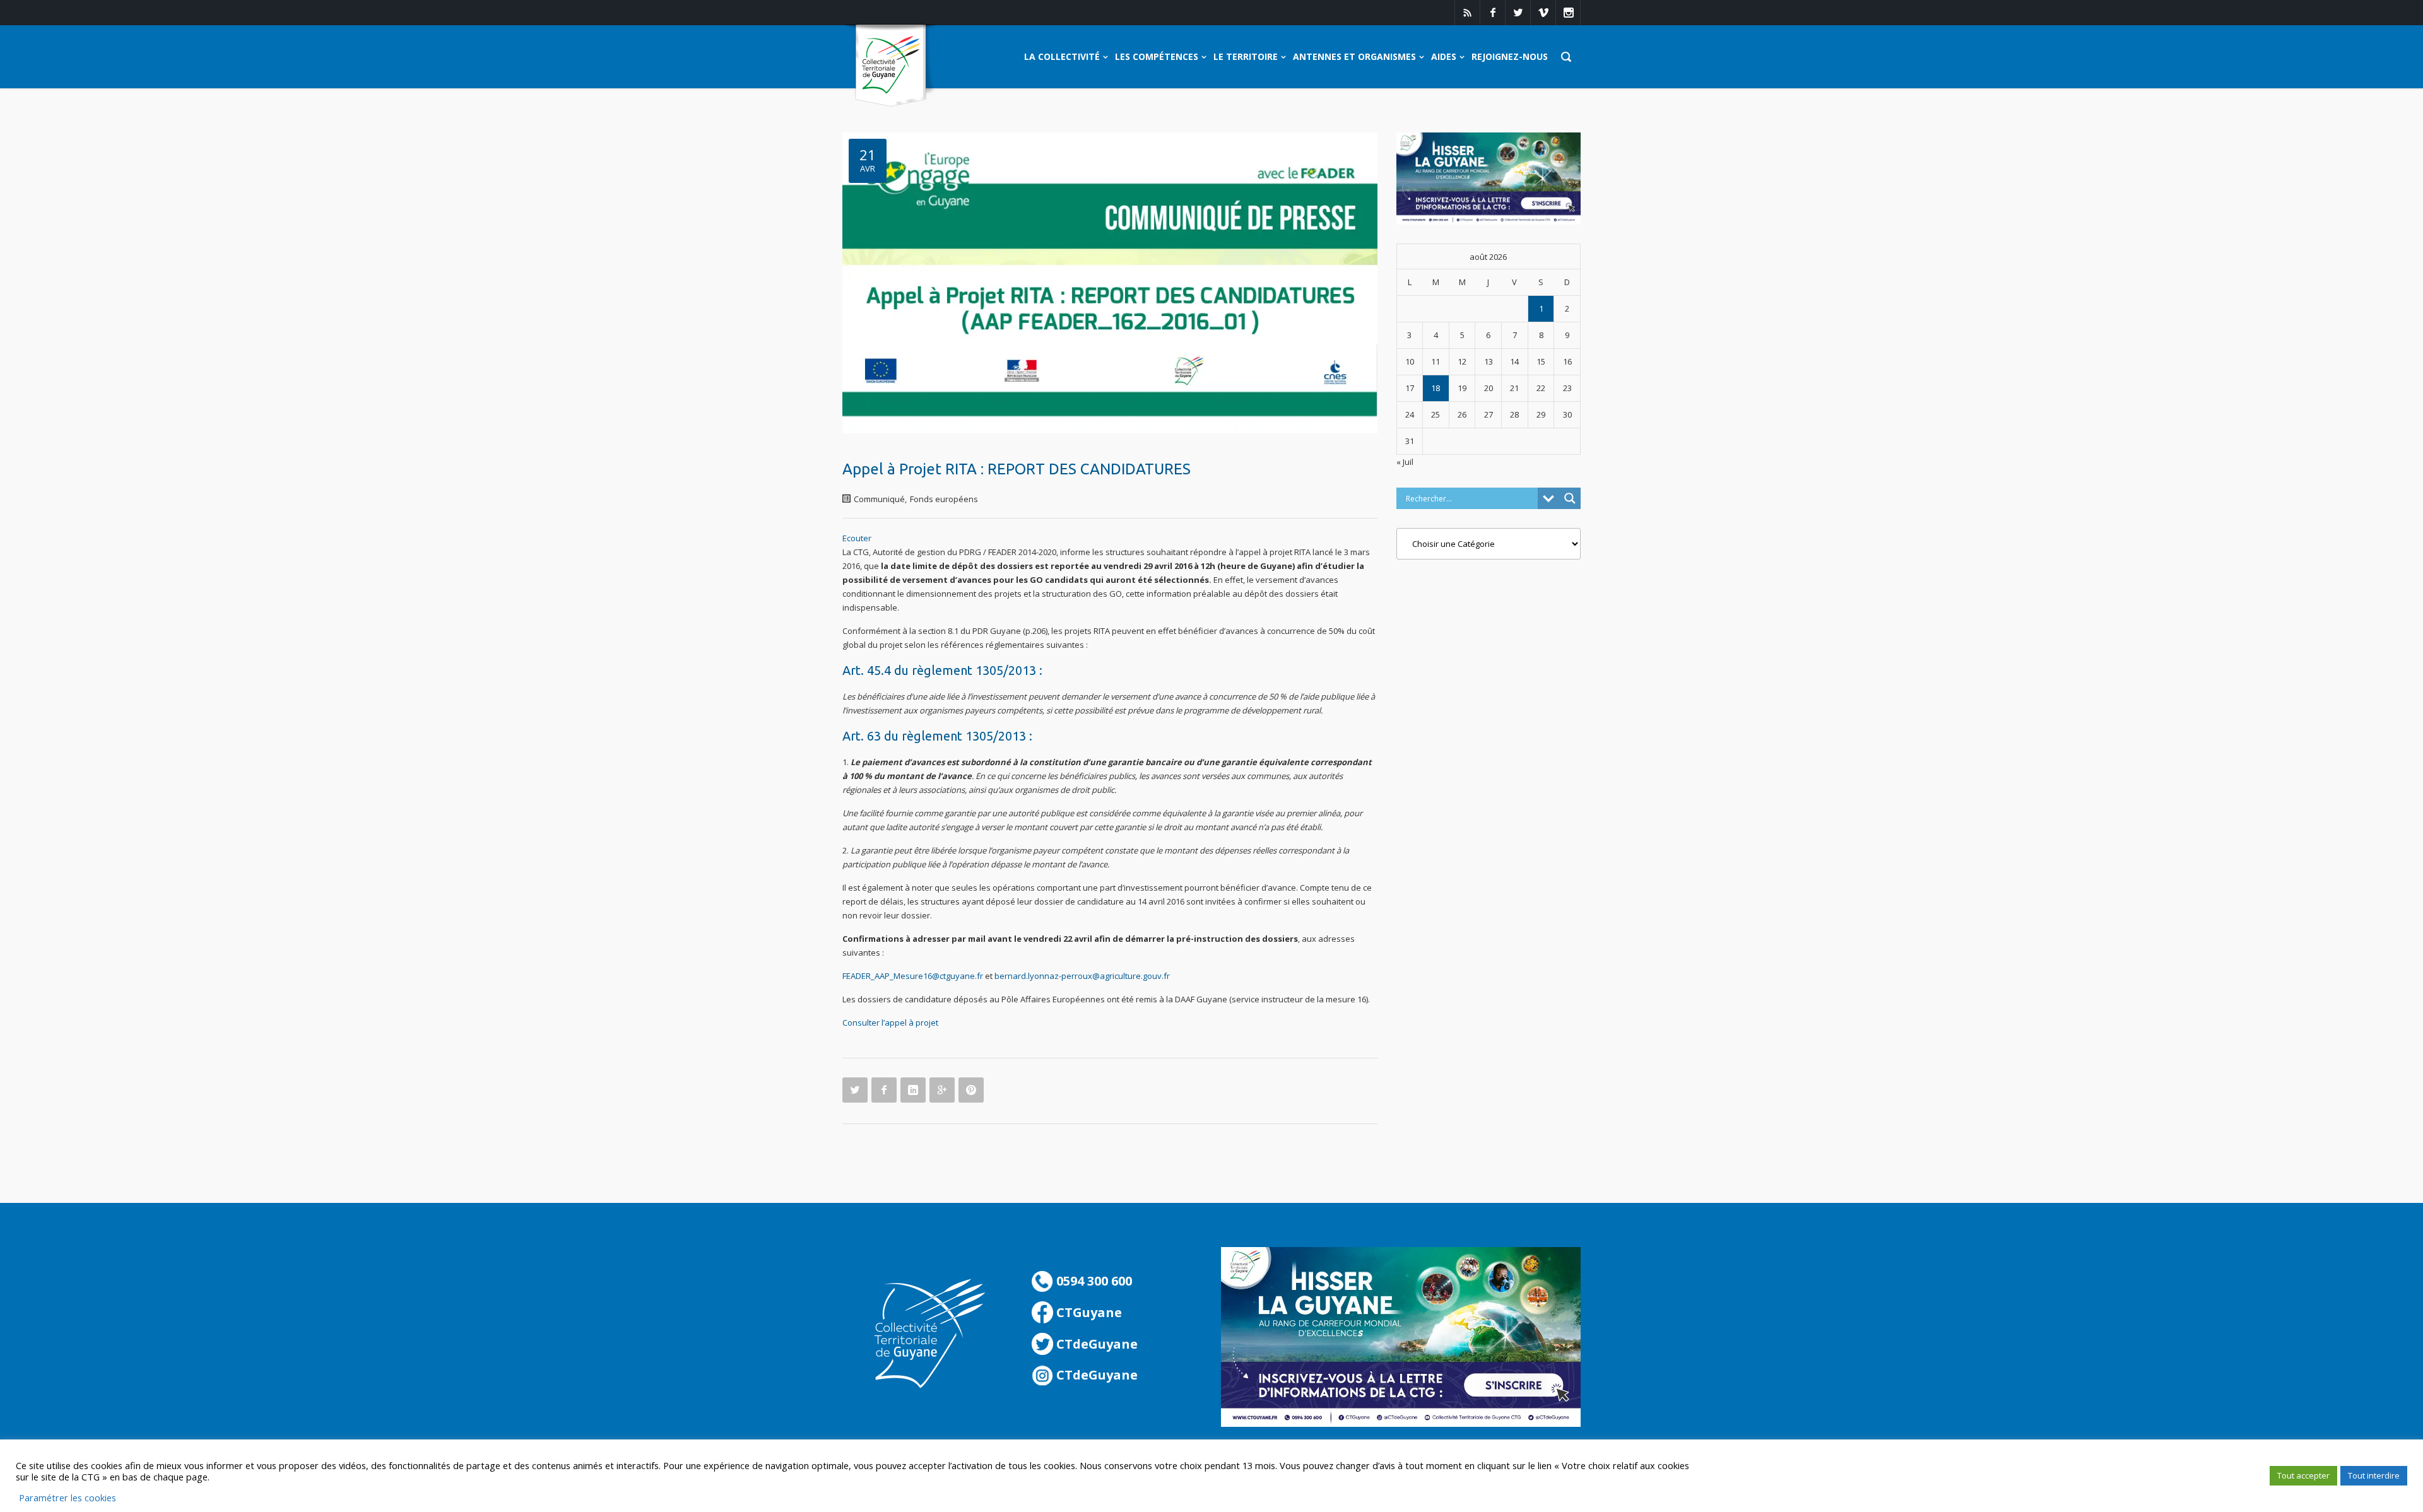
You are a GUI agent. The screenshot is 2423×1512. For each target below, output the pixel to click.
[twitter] (1518, 13)
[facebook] (1492, 13)
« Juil (1405, 462)
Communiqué (879, 499)
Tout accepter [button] (2303, 1475)
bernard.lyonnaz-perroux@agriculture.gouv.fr (1082, 976)
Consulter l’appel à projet (890, 1023)
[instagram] (1568, 13)
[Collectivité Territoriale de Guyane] (891, 66)
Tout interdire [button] (2374, 1475)
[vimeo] (1543, 13)
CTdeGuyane (1095, 1344)
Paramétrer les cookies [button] (68, 1497)
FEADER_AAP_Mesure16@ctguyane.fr (913, 976)
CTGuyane (1088, 1312)
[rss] (1467, 13)
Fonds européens (944, 499)
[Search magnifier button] (1570, 498)
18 (1436, 388)
